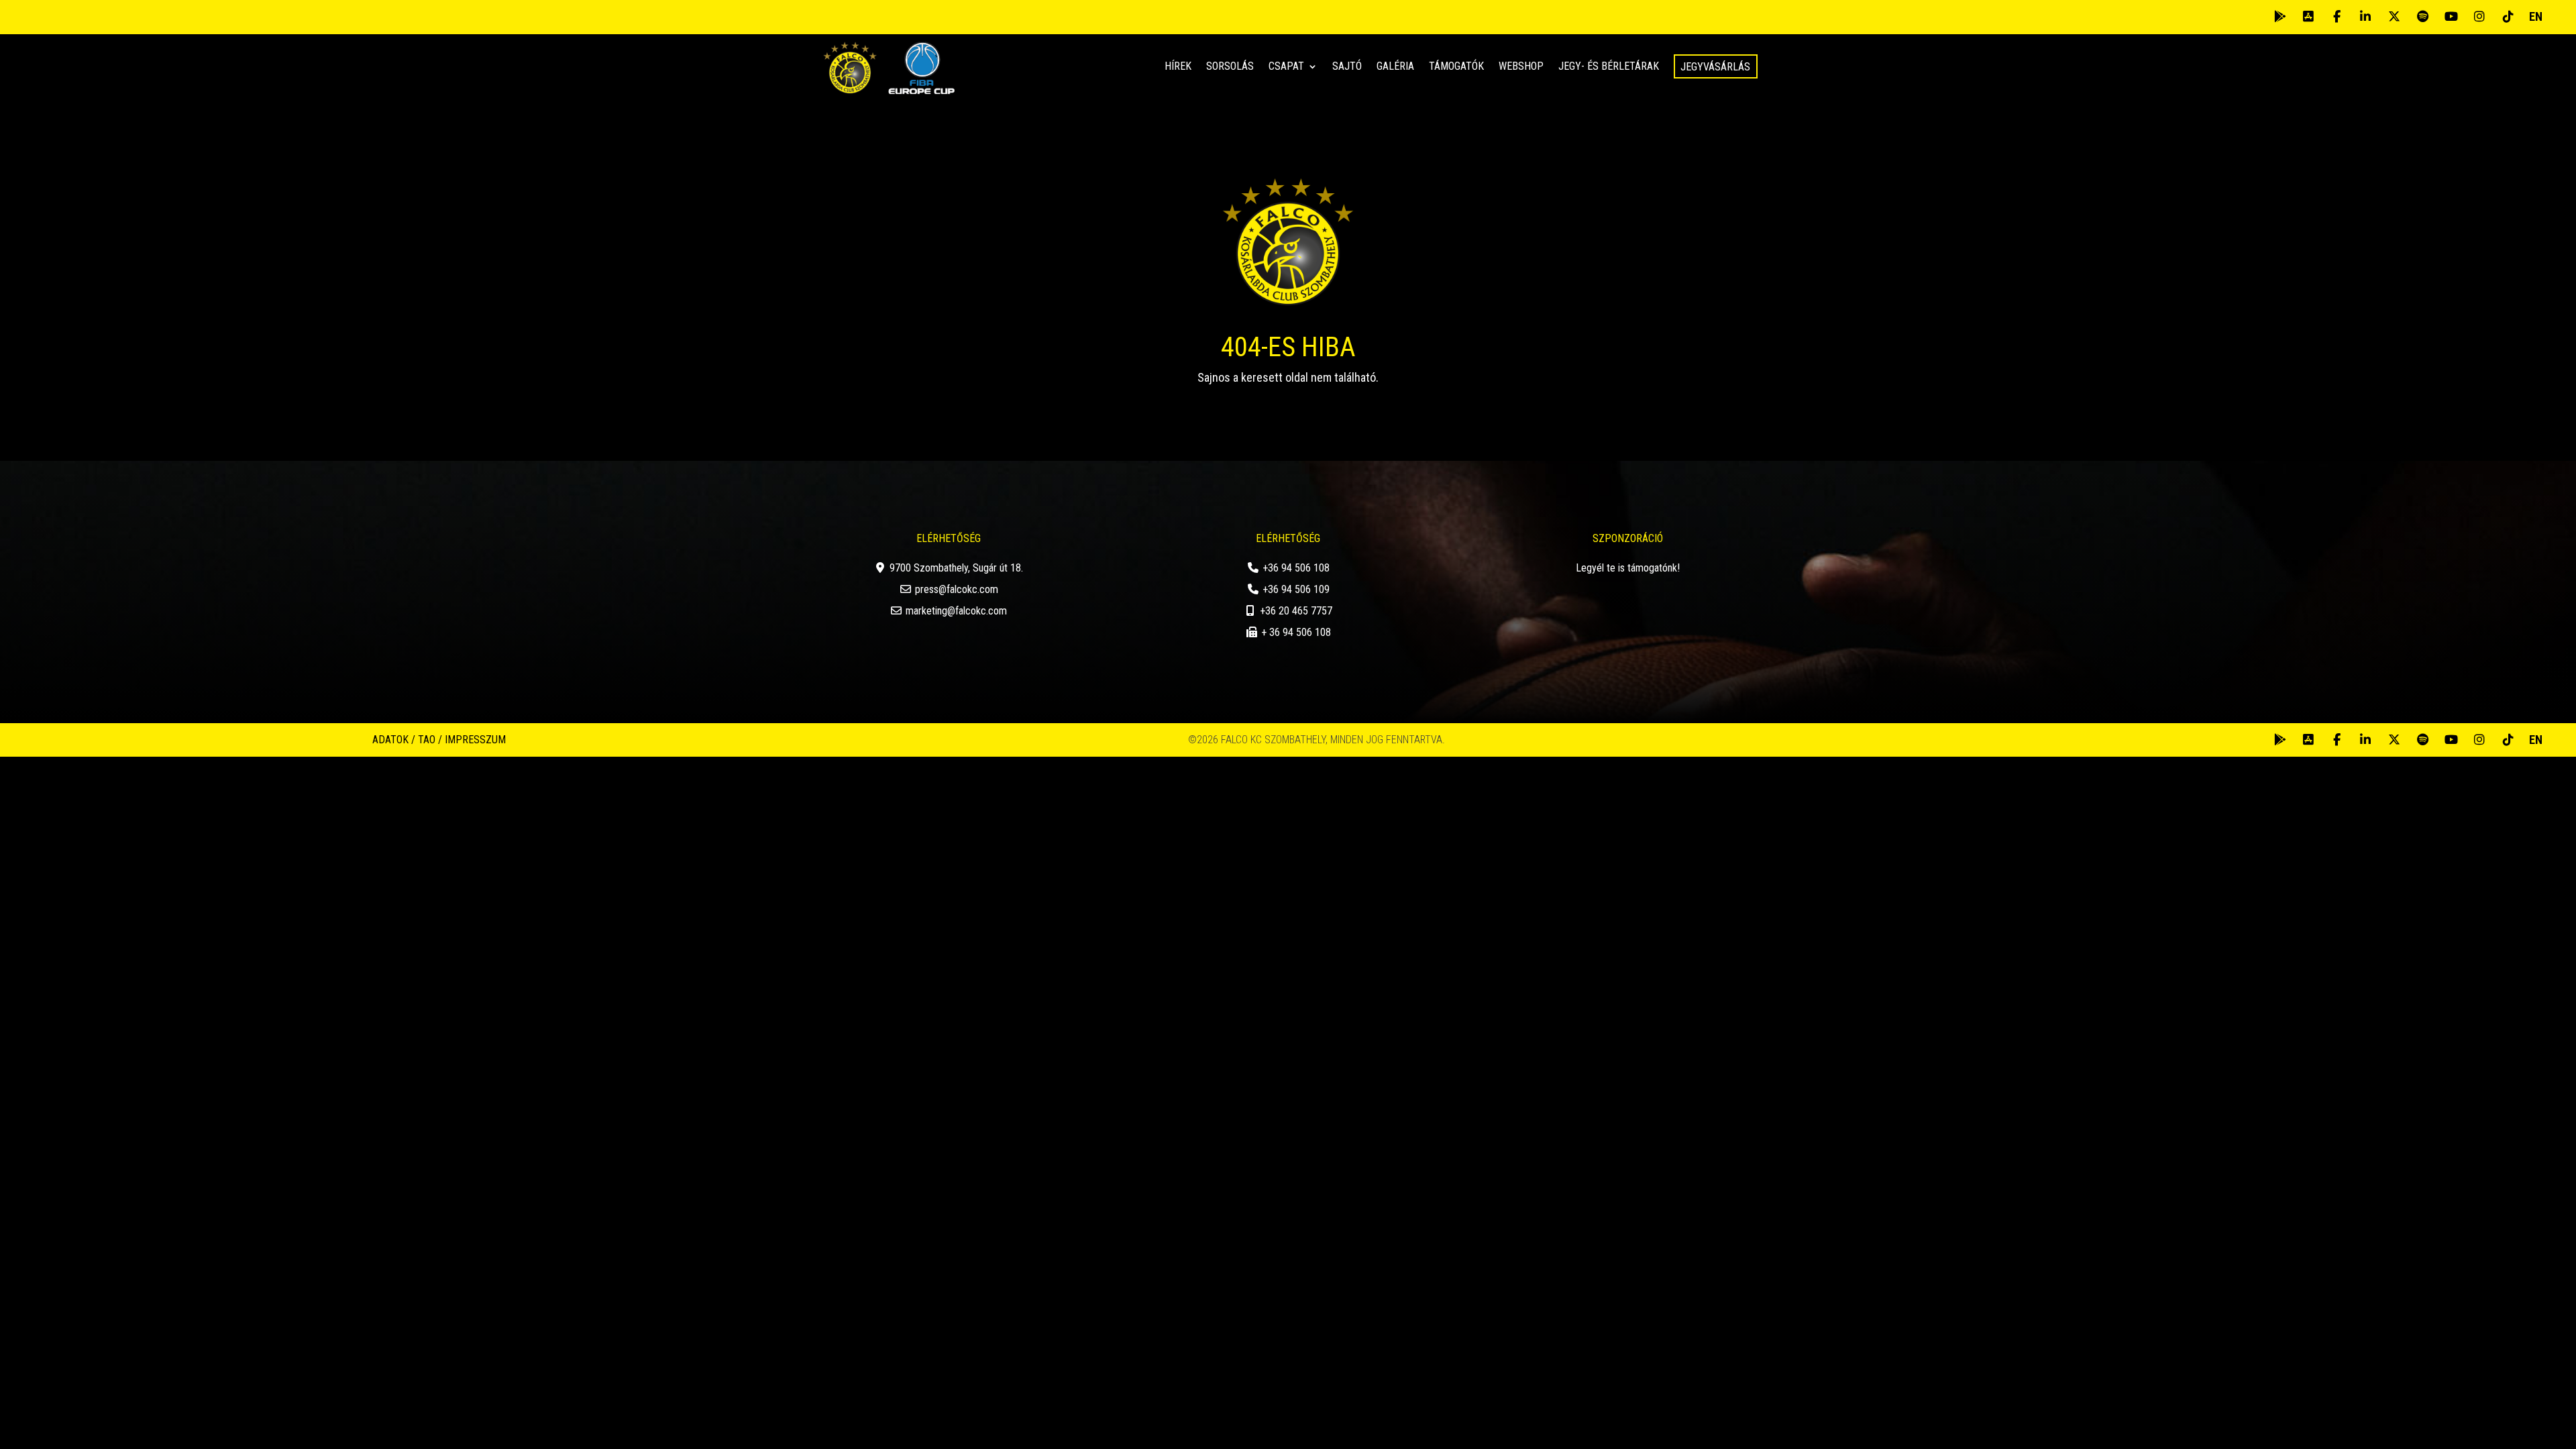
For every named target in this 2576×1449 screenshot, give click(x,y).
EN (2536, 16)
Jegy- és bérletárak (1609, 67)
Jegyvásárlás (1715, 67)
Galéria (1395, 67)
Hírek (1178, 67)
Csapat (1286, 67)
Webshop (1521, 67)
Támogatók (1456, 67)
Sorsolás (1230, 67)
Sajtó (1347, 67)
